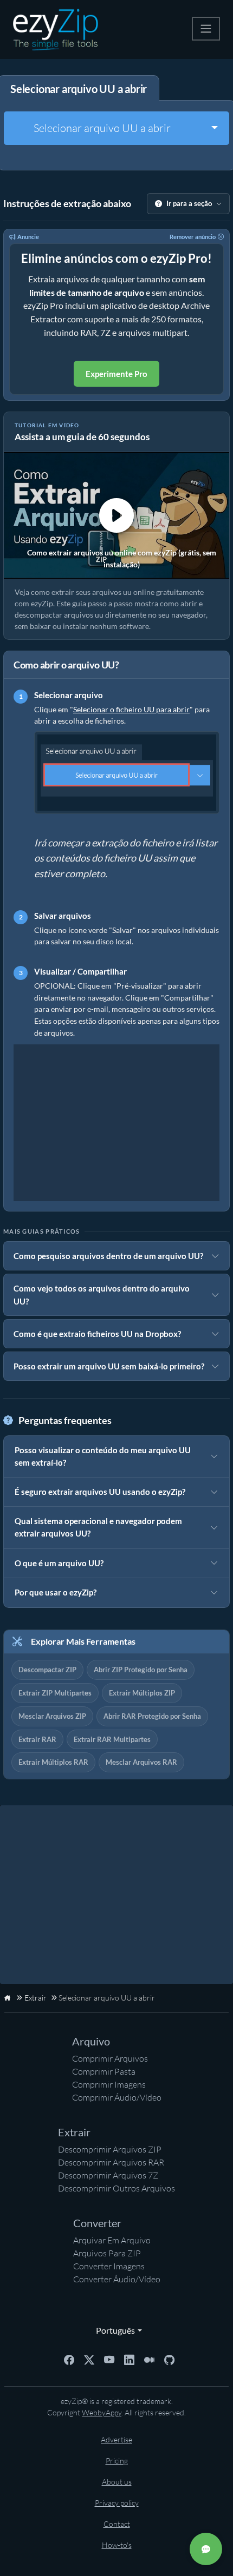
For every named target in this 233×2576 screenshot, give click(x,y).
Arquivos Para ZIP (107, 2253)
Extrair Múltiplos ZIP (142, 1693)
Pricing (117, 2461)
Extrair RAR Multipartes (112, 1739)
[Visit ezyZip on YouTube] (109, 2359)
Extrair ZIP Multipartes (55, 1693)
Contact (117, 2524)
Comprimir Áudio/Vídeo (117, 2097)
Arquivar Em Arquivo (112, 2240)
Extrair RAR (37, 1739)
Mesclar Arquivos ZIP (52, 1716)
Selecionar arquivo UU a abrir (102, 128)
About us (117, 2482)
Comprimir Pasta (104, 2071)
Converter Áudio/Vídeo (117, 2279)
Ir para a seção (189, 203)
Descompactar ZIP (47, 1670)
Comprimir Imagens (109, 2084)
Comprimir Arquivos (110, 2058)
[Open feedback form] (206, 2549)
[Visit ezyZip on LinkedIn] (129, 2359)
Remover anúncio (193, 237)
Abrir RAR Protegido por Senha (152, 1716)
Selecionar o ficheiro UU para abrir (131, 709)
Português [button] (113, 2330)
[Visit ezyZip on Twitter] (89, 2359)
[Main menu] (206, 29)
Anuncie (28, 237)
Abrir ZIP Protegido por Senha (141, 1670)
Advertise (116, 2439)
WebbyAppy (102, 2412)
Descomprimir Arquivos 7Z (108, 2175)
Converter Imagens (109, 2266)
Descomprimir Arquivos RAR (111, 2162)
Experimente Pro (116, 374)
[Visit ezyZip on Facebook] (69, 2359)
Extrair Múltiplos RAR (53, 1762)
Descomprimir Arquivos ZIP (110, 2149)
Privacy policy (117, 2503)
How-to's (117, 2545)
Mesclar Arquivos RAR (141, 1762)
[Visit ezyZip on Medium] (149, 2359)
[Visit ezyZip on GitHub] (169, 2359)
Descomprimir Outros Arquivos (116, 2188)
